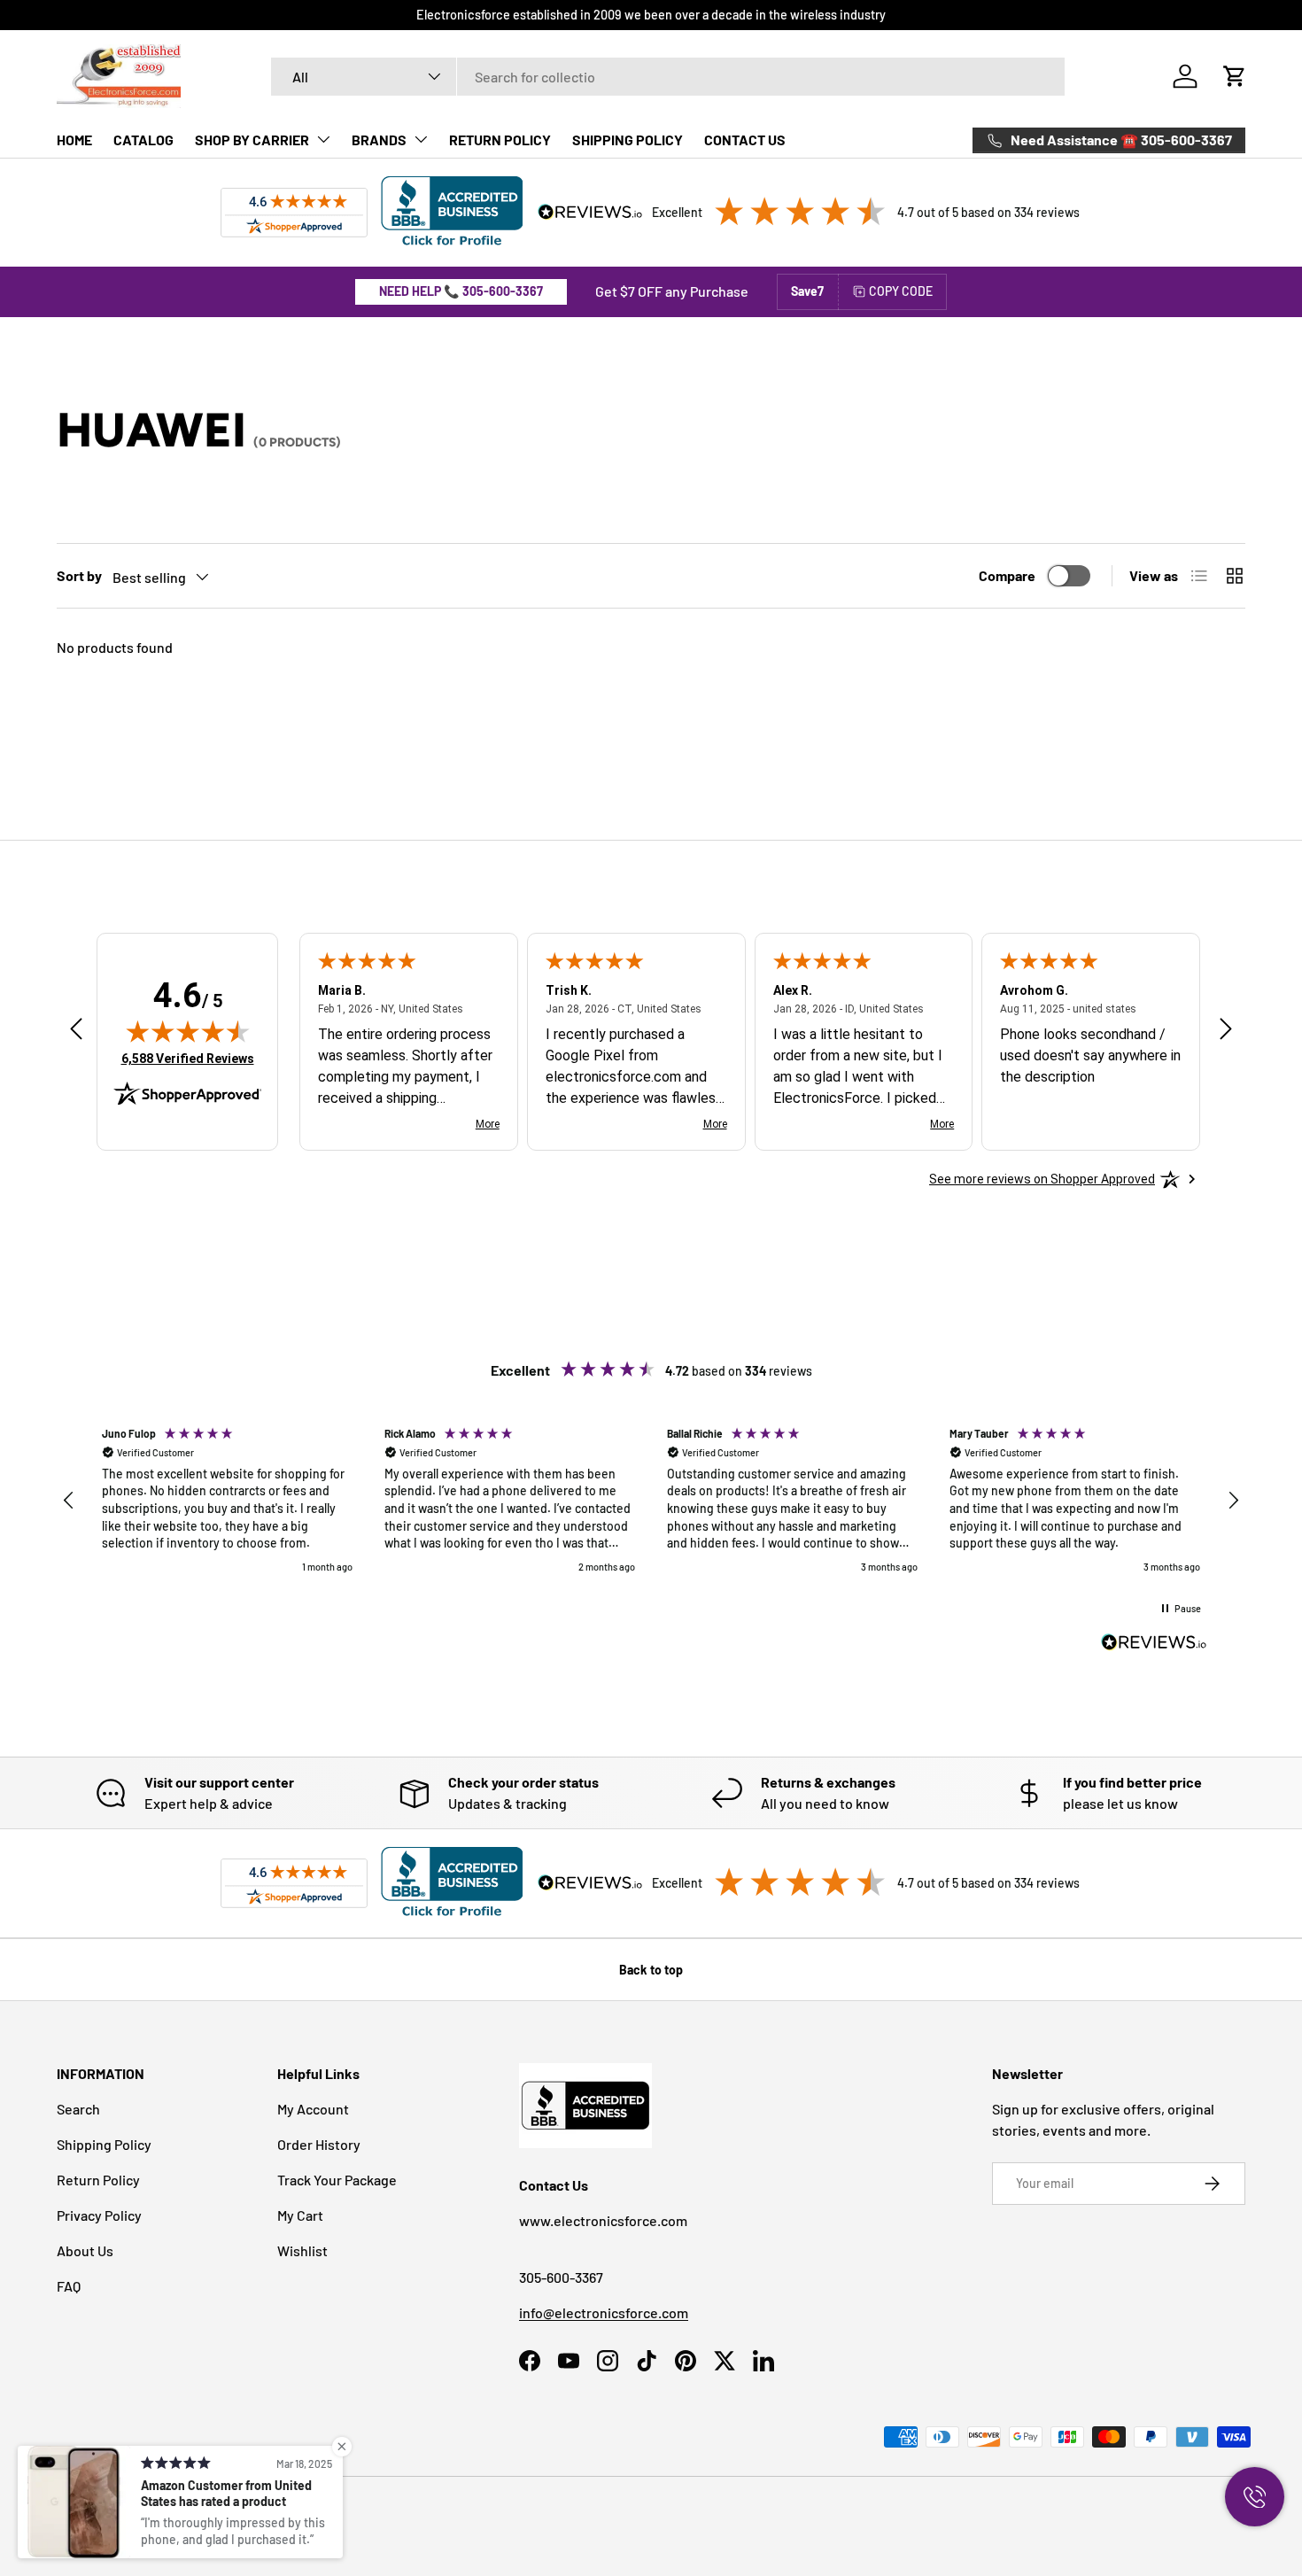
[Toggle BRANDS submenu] (421, 139)
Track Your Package (337, 2180)
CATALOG (143, 140)
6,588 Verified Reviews (188, 1058)
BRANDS (379, 140)
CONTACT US (745, 140)
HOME (74, 140)
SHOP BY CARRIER (252, 140)
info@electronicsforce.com (604, 2312)
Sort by (79, 575)
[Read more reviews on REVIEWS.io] (1154, 1644)
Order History (319, 2144)
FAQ (69, 2286)
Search (78, 2109)
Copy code (901, 291)
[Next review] (1226, 1031)
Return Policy (98, 2180)
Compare (1007, 575)
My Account (313, 2109)
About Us (85, 2250)
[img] (188, 1031)
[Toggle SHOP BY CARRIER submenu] (323, 139)
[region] (651, 1500)
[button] (1235, 76)
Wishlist (302, 2250)
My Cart (300, 2215)
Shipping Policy (104, 2144)
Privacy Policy (99, 2215)
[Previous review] (76, 1031)
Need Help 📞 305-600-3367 (461, 291)
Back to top (651, 1970)
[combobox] (668, 77)
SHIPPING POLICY (628, 140)
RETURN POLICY (500, 140)
